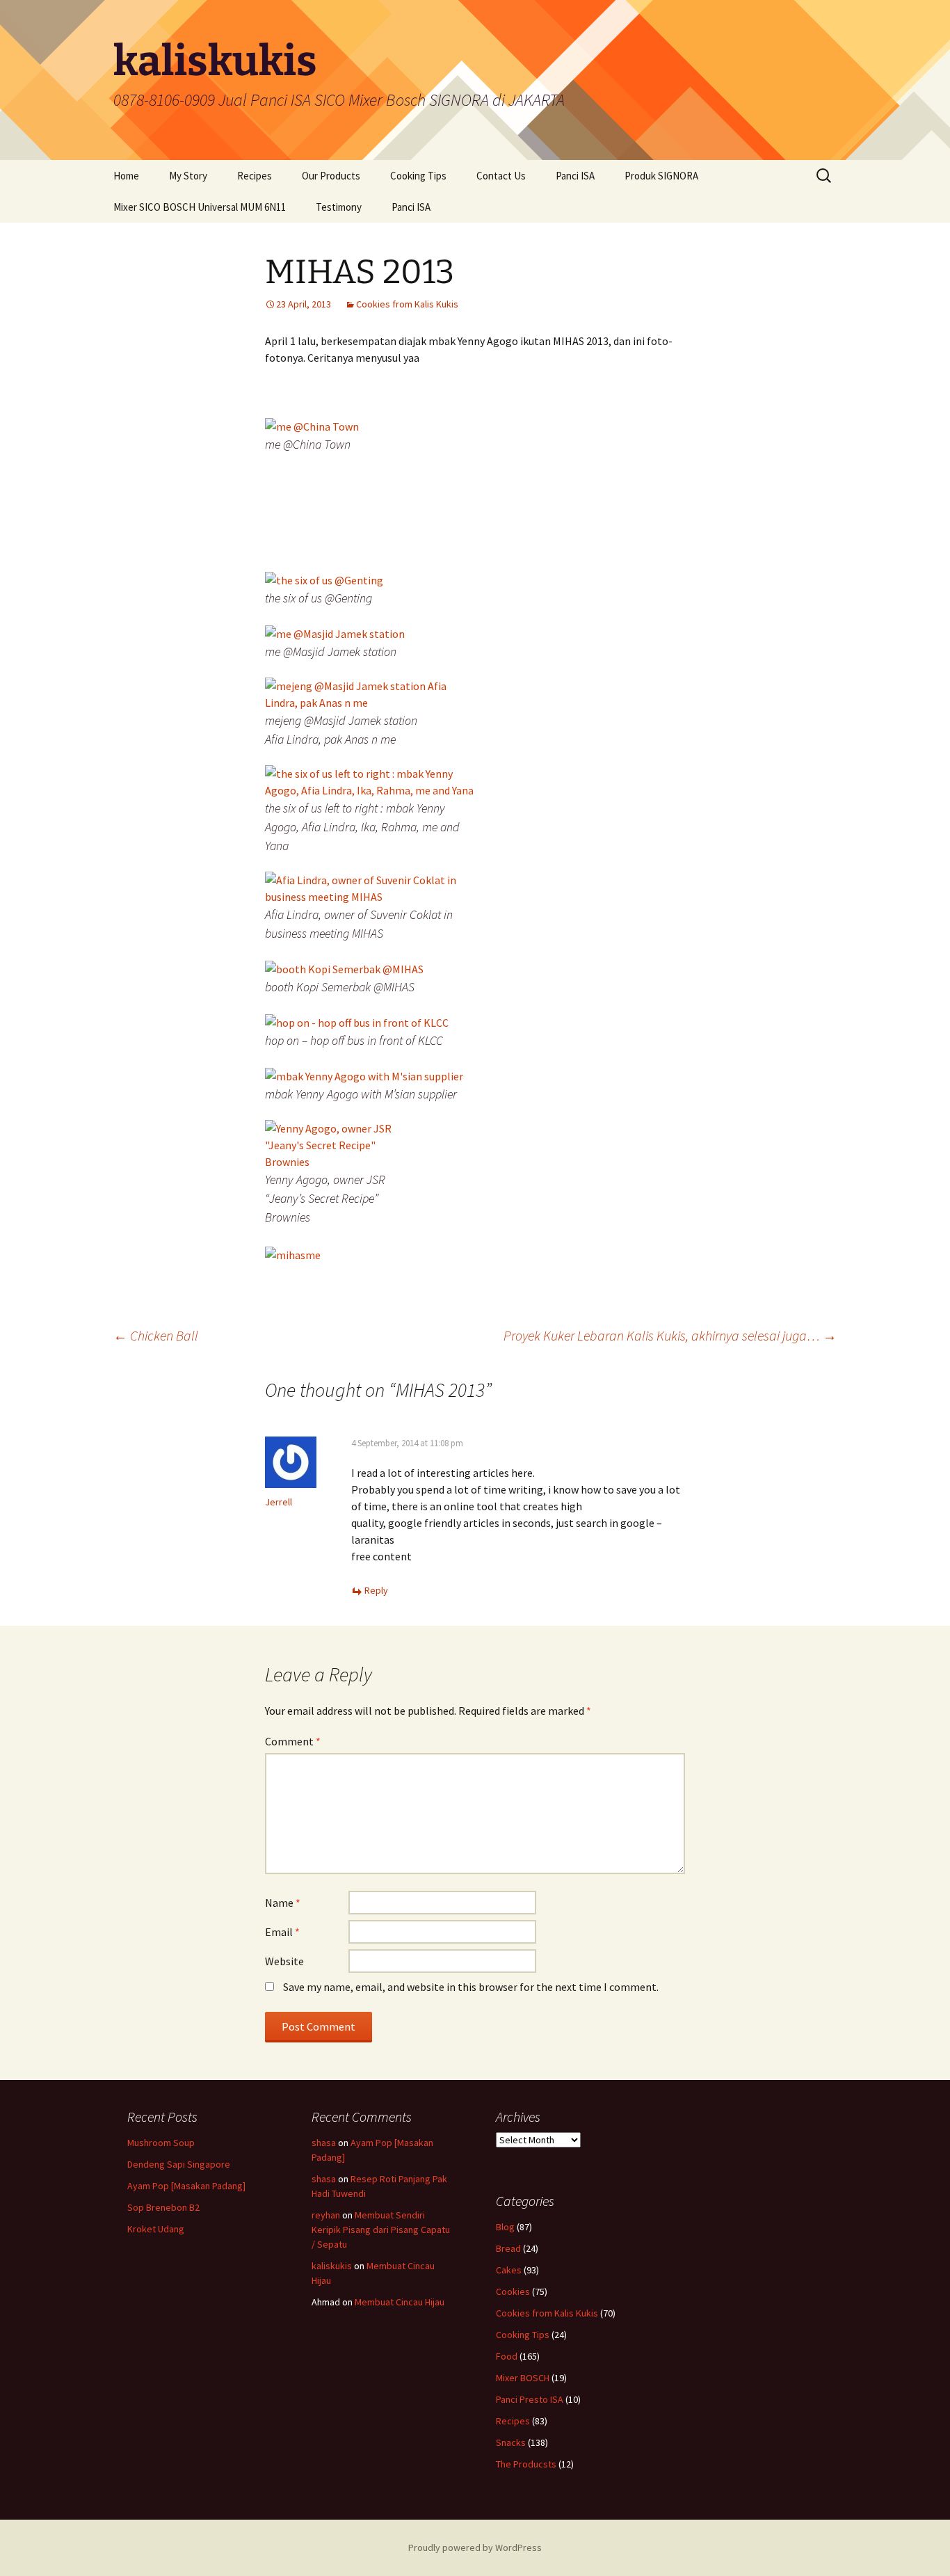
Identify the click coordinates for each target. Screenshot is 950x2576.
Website (284, 1961)
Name (283, 1903)
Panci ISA (575, 176)
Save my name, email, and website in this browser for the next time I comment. (471, 1987)
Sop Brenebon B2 (163, 2207)
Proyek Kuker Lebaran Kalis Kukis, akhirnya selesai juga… (670, 1335)
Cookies (513, 2291)
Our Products (331, 176)
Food (507, 2356)
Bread (508, 2248)
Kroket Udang (156, 2229)
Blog (505, 2227)
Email (282, 1932)
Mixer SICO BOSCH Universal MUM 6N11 (200, 207)
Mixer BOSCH (523, 2378)
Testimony (339, 207)
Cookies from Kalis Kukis (407, 304)
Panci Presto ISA (530, 2399)
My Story (188, 176)
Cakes (509, 2270)
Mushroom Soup (161, 2143)
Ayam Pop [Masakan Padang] (186, 2186)
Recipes (255, 176)
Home (126, 176)
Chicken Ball (156, 1335)
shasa (324, 2143)
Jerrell (279, 1502)
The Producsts (526, 2464)
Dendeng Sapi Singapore (179, 2164)
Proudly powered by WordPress (475, 2547)
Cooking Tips (418, 176)
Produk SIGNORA (661, 176)
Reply (376, 1590)
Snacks (511, 2442)
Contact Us (501, 176)
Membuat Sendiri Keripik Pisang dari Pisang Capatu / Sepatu (381, 2230)
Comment (293, 1741)
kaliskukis (332, 2266)
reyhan (326, 2215)
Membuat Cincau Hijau (400, 2302)
